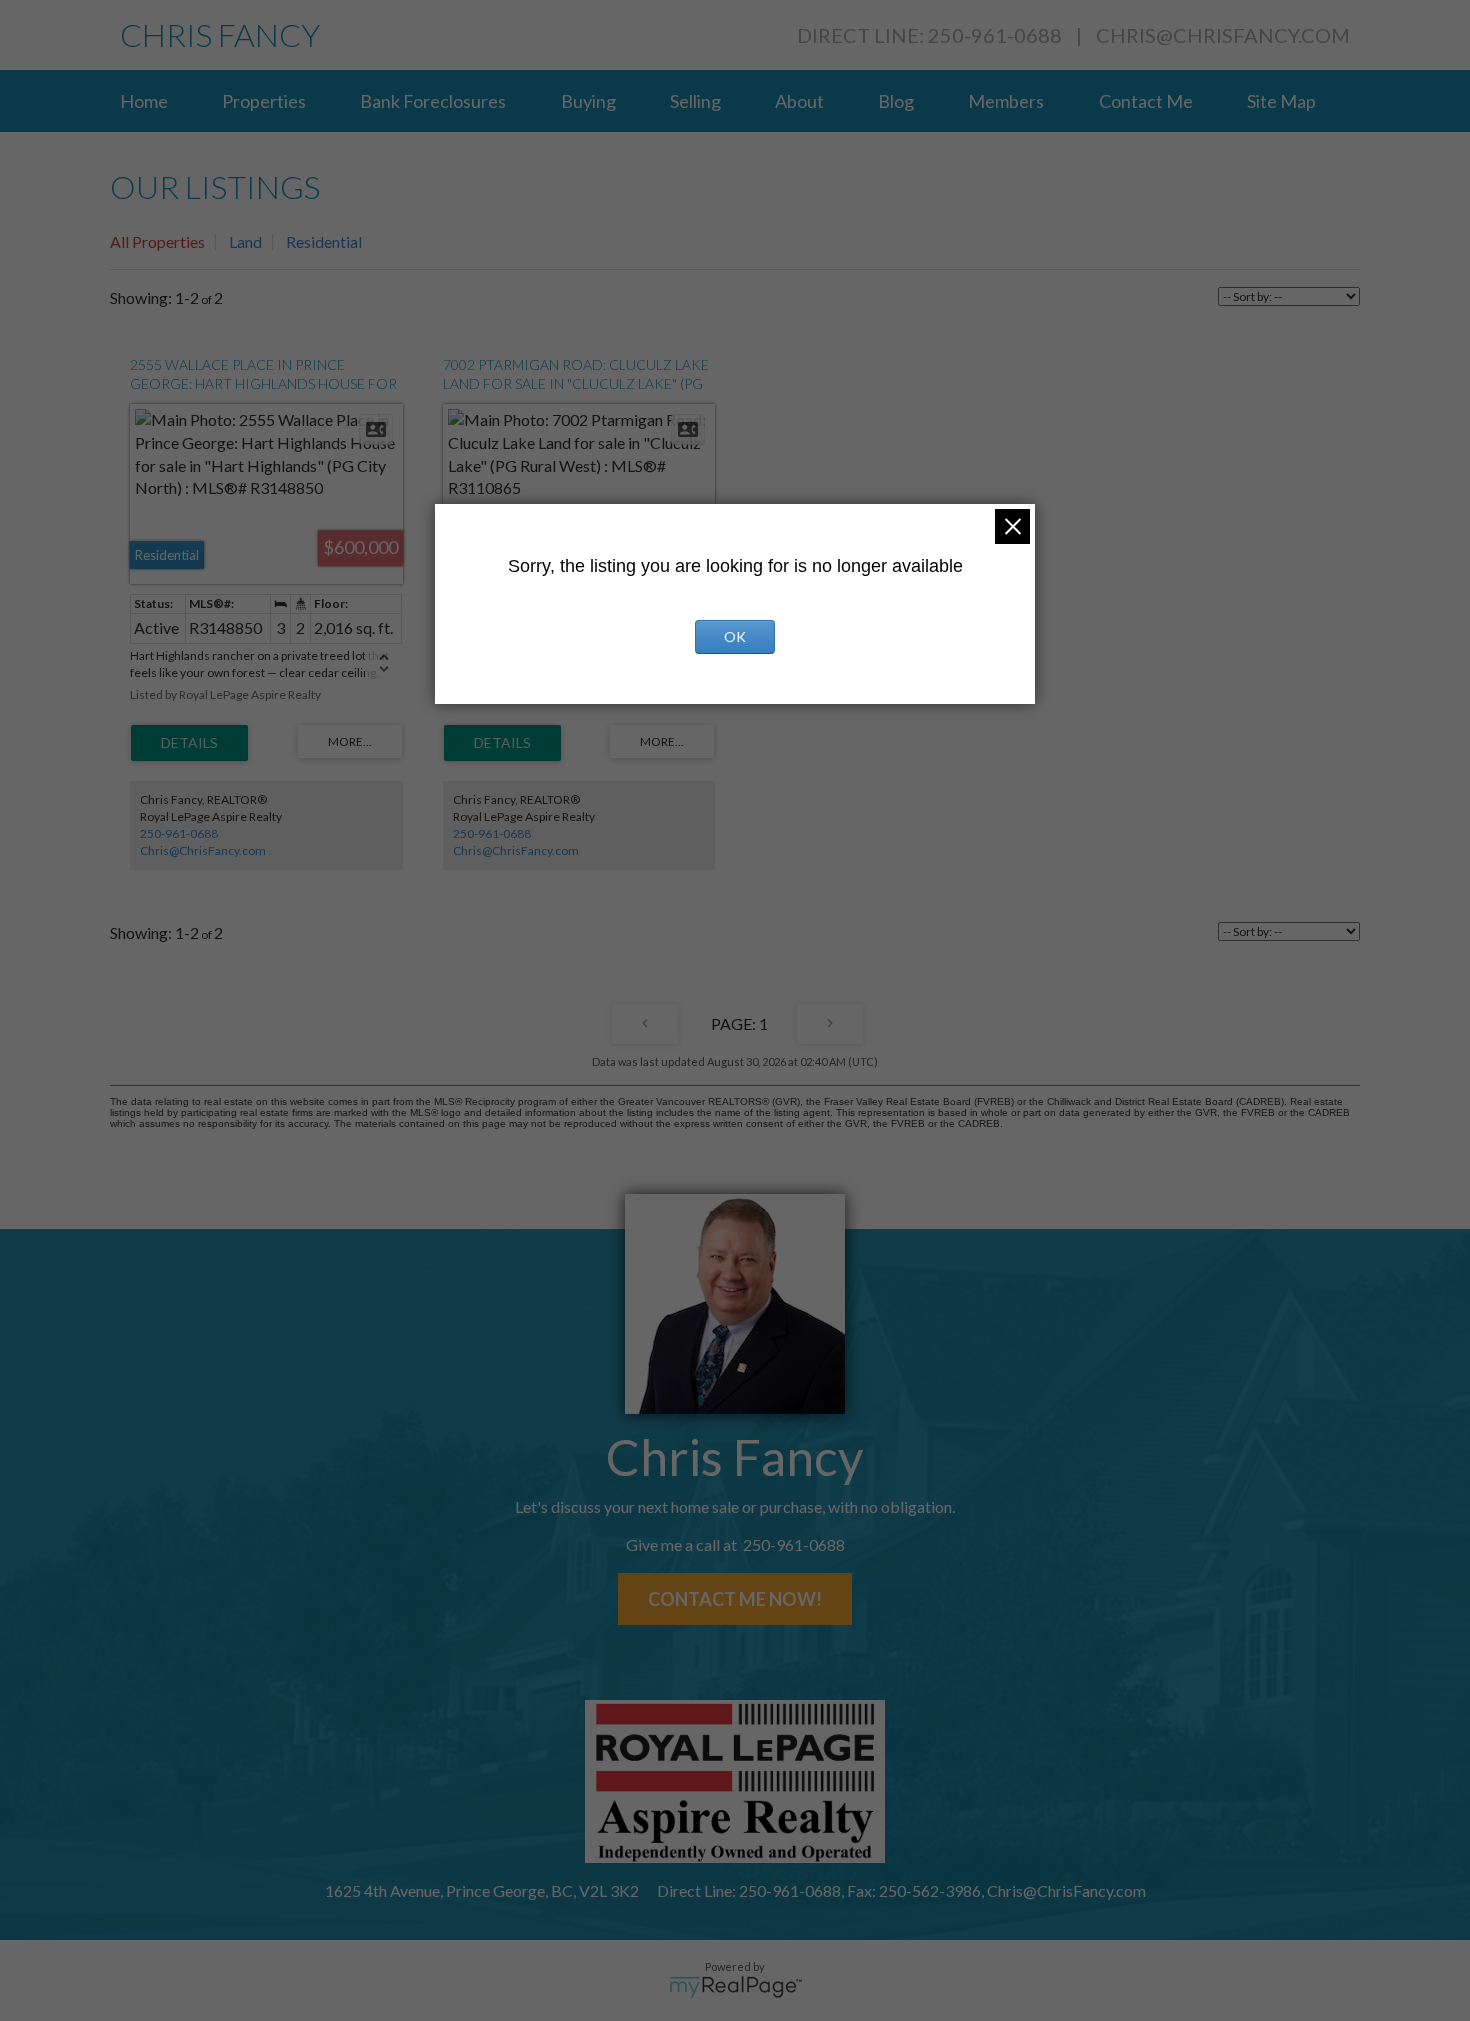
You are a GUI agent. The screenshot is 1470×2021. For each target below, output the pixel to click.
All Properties (157, 241)
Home (144, 101)
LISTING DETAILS (189, 743)
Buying (588, 101)
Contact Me (1146, 101)
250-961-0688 (179, 833)
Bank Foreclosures (433, 101)
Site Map (1281, 101)
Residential (324, 241)
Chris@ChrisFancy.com (1223, 35)
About (799, 101)
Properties (264, 101)
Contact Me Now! (735, 1599)
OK (735, 636)
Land (245, 241)
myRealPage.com (735, 1987)
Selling (695, 101)
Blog (896, 101)
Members (1006, 101)
